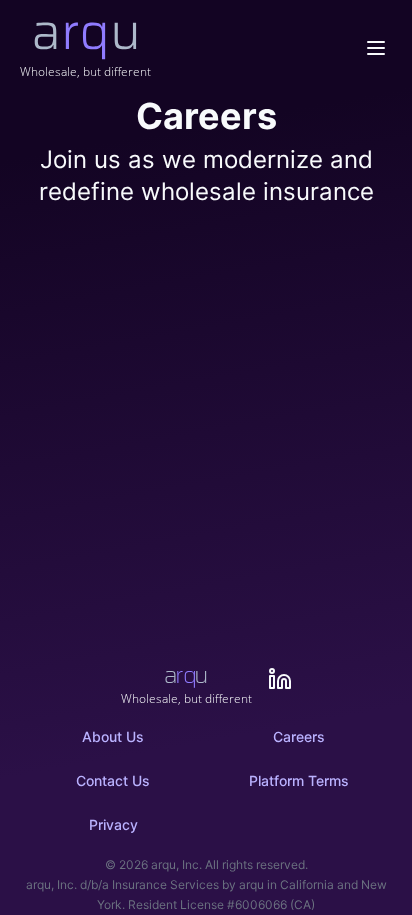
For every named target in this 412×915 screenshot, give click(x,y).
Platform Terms (299, 780)
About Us (113, 736)
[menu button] (376, 48)
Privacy (113, 824)
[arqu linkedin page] (280, 679)
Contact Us (113, 780)
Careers (299, 736)
